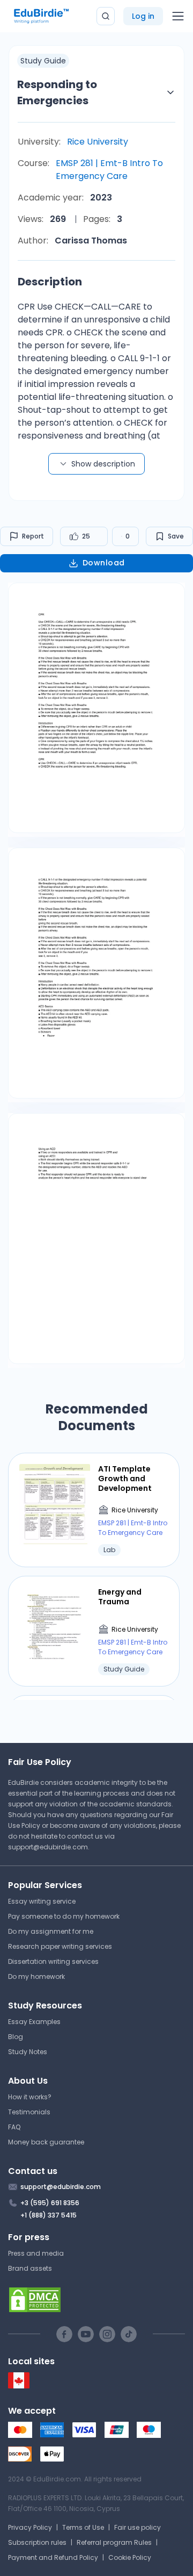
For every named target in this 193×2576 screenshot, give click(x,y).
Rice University (98, 142)
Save (176, 536)
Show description (103, 464)
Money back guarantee (46, 2142)
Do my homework (36, 1976)
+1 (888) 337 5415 (49, 2215)
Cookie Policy (130, 2557)
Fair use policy (138, 2527)
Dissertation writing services (53, 1961)
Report (33, 536)
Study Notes (28, 2052)
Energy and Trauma (120, 1597)
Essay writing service (42, 1901)
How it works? (30, 2097)
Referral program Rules (114, 2542)
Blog (16, 2037)
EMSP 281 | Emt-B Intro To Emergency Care (109, 170)
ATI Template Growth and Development (125, 1479)
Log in (143, 16)
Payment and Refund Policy (53, 2557)
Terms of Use (83, 2527)
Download (104, 563)
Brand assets (30, 2268)
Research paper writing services (60, 1946)
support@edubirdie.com (48, 1847)
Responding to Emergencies (57, 92)
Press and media (36, 2253)
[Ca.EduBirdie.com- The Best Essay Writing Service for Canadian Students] (19, 2386)
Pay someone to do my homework (64, 1916)
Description (50, 282)
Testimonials (29, 2112)
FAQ (14, 2127)
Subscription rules (37, 2542)
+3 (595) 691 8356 (50, 2203)
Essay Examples (34, 2022)
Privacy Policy (30, 2527)
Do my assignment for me (51, 1931)
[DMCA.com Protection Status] (96, 2300)
